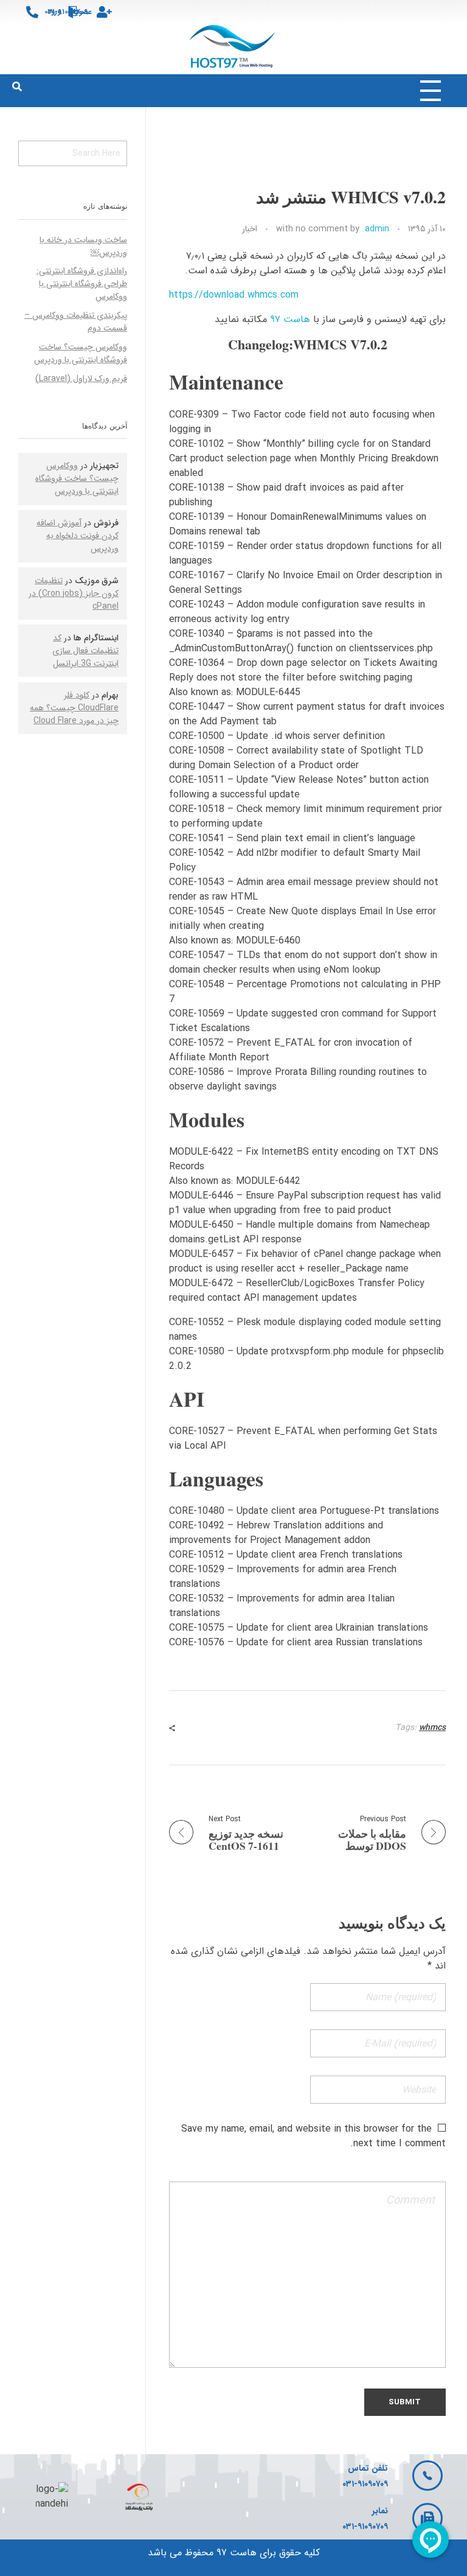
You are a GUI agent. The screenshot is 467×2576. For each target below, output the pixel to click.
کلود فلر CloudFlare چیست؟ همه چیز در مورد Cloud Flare (74, 708)
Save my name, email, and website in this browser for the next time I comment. (313, 2136)
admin (377, 229)
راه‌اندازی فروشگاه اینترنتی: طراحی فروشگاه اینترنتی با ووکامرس (82, 284)
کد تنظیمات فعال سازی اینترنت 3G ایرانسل (85, 651)
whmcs (432, 1727)
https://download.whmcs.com (234, 295)
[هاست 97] (234, 47)
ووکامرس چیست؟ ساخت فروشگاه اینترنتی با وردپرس (81, 353)
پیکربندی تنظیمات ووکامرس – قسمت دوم (76, 322)
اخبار (250, 229)
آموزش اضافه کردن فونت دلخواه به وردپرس (78, 536)
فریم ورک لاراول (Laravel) (81, 379)
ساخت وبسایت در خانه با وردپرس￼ (83, 246)
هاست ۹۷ (290, 319)
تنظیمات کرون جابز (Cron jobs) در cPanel (74, 593)
